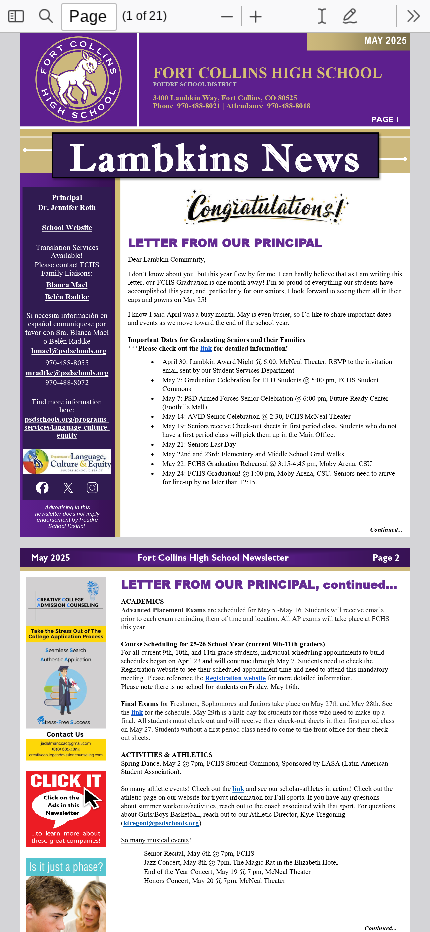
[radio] (322, 16)
